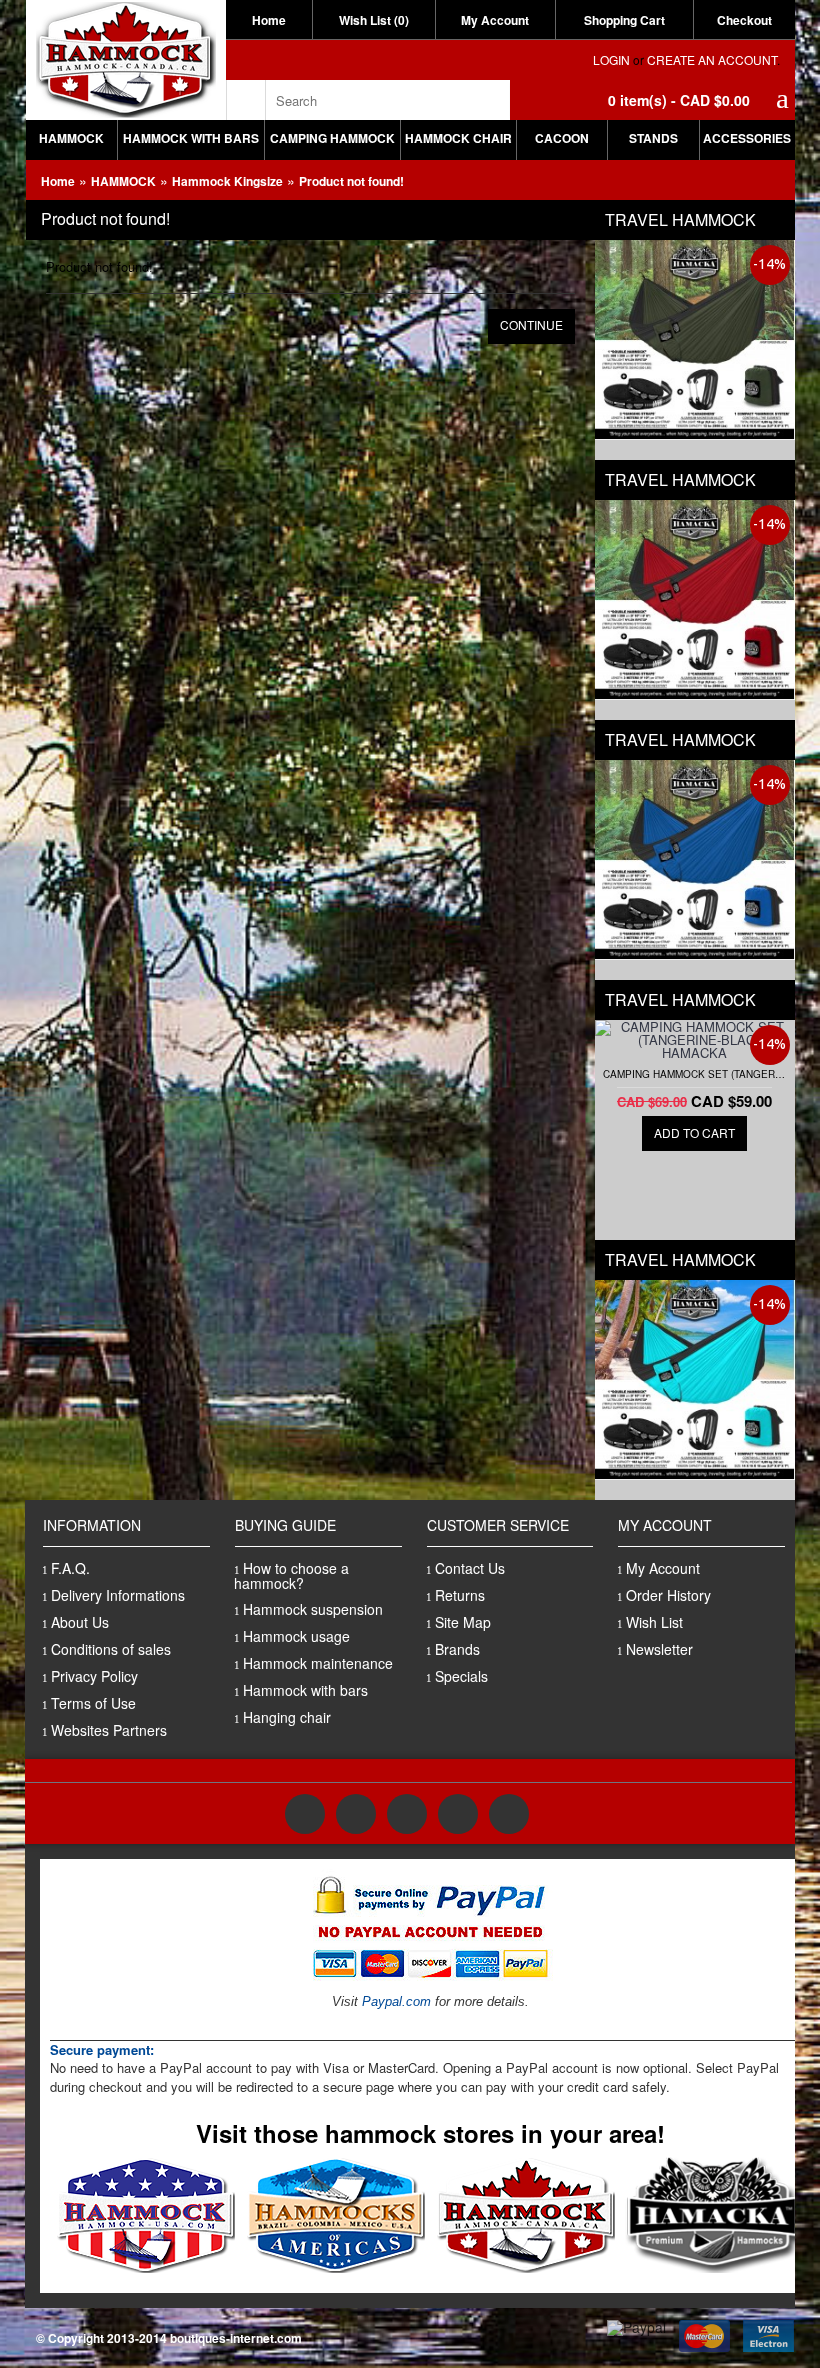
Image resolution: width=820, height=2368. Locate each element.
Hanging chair (287, 1717)
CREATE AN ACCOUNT (712, 59)
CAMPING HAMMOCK (332, 138)
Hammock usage (296, 1636)
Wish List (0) (374, 20)
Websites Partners (109, 1730)
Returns (460, 1595)
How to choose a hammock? (291, 1575)
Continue (531, 324)
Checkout (744, 20)
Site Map (463, 1622)
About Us (80, 1622)
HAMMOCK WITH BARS (191, 138)
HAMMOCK (71, 138)
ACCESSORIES (747, 138)
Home (269, 20)
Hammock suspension (313, 1609)
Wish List (654, 1622)
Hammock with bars (305, 1690)
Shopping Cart (624, 20)
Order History (668, 1595)
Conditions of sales (111, 1649)
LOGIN (611, 59)
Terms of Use (93, 1703)
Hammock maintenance (318, 1663)
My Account (495, 20)
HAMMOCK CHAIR (458, 138)
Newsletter (659, 1649)
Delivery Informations (118, 1595)
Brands (457, 1649)
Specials (461, 1676)
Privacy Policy (94, 1676)
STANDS (653, 138)
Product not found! (351, 181)
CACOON (562, 138)
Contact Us (470, 1568)
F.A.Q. (70, 1568)
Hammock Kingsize (227, 181)
